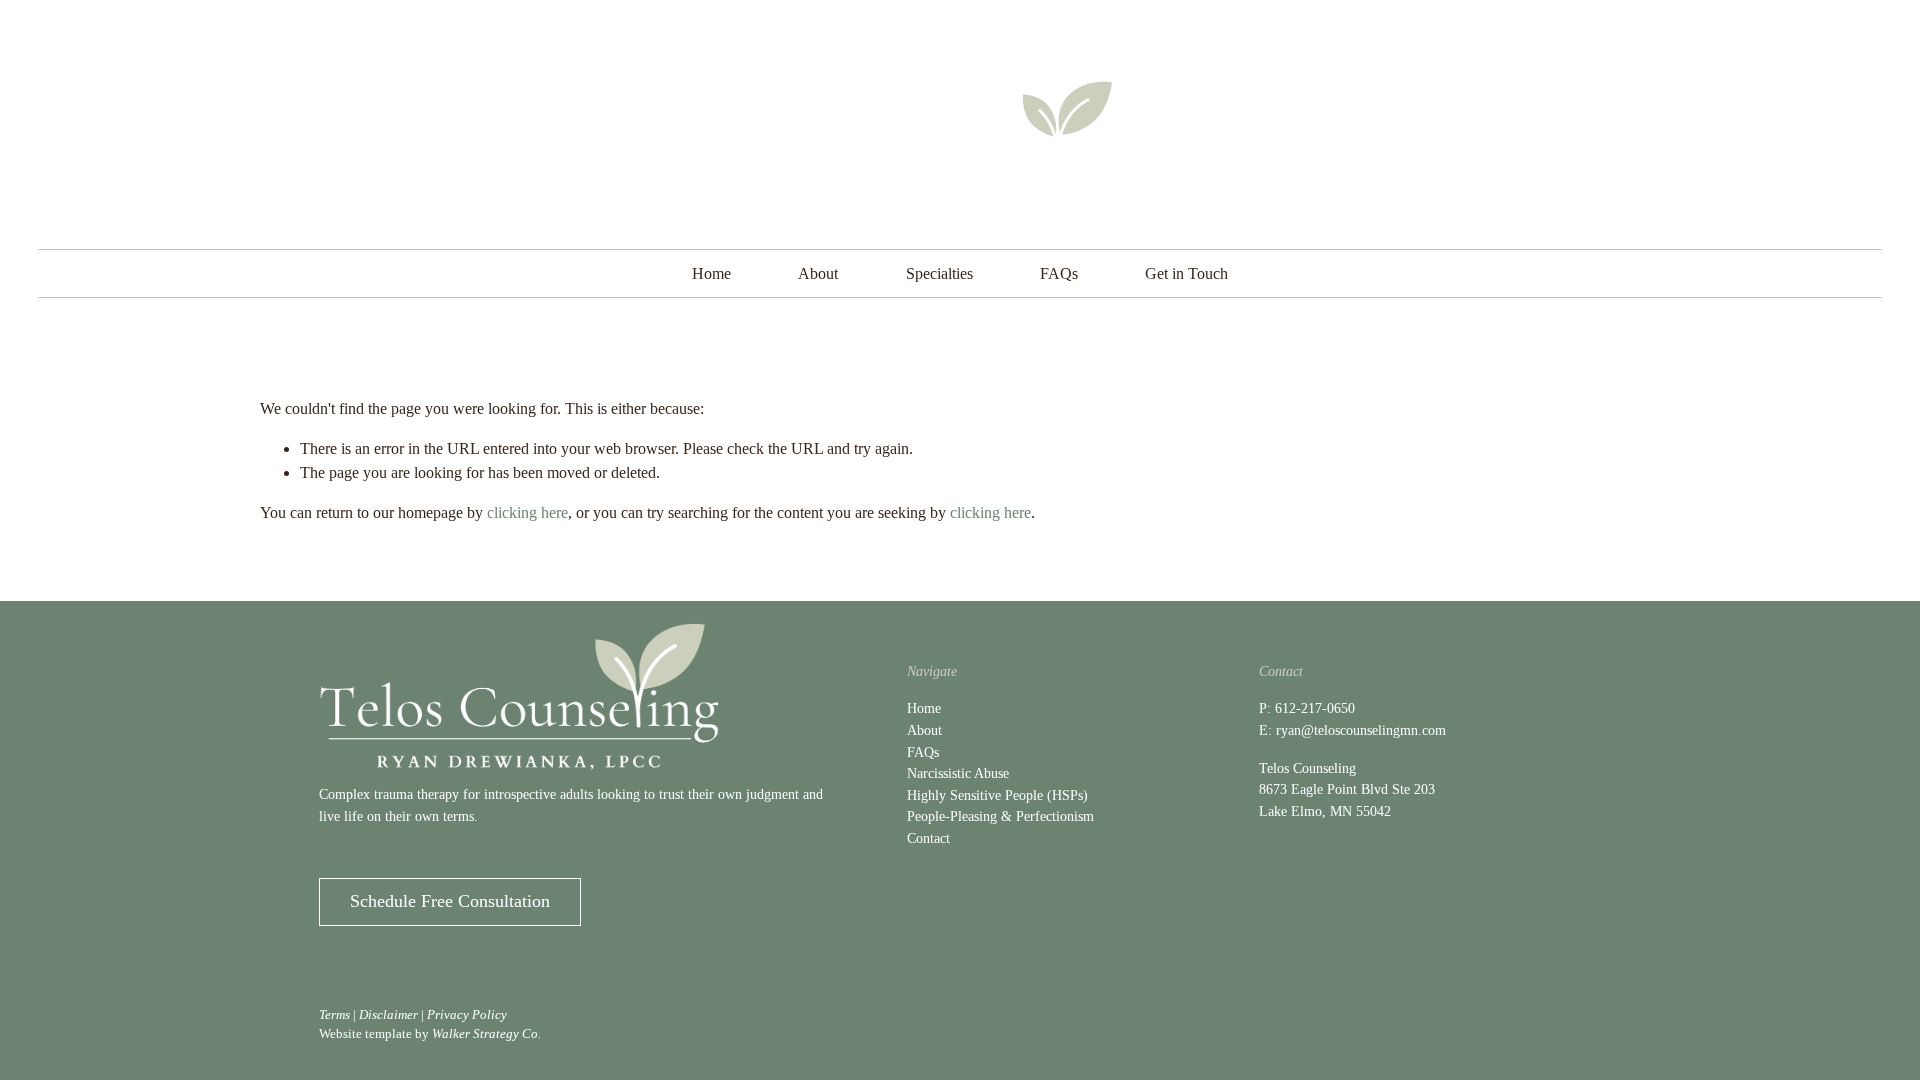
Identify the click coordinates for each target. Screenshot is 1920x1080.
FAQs (1059, 273)
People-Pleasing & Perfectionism (1000, 816)
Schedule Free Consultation (450, 901)
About (818, 273)
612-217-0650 (1315, 708)
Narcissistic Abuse (958, 773)
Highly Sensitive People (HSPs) (997, 795)
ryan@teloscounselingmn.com (1361, 730)
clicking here (527, 512)
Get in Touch (1186, 273)
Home (711, 273)
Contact (928, 838)
